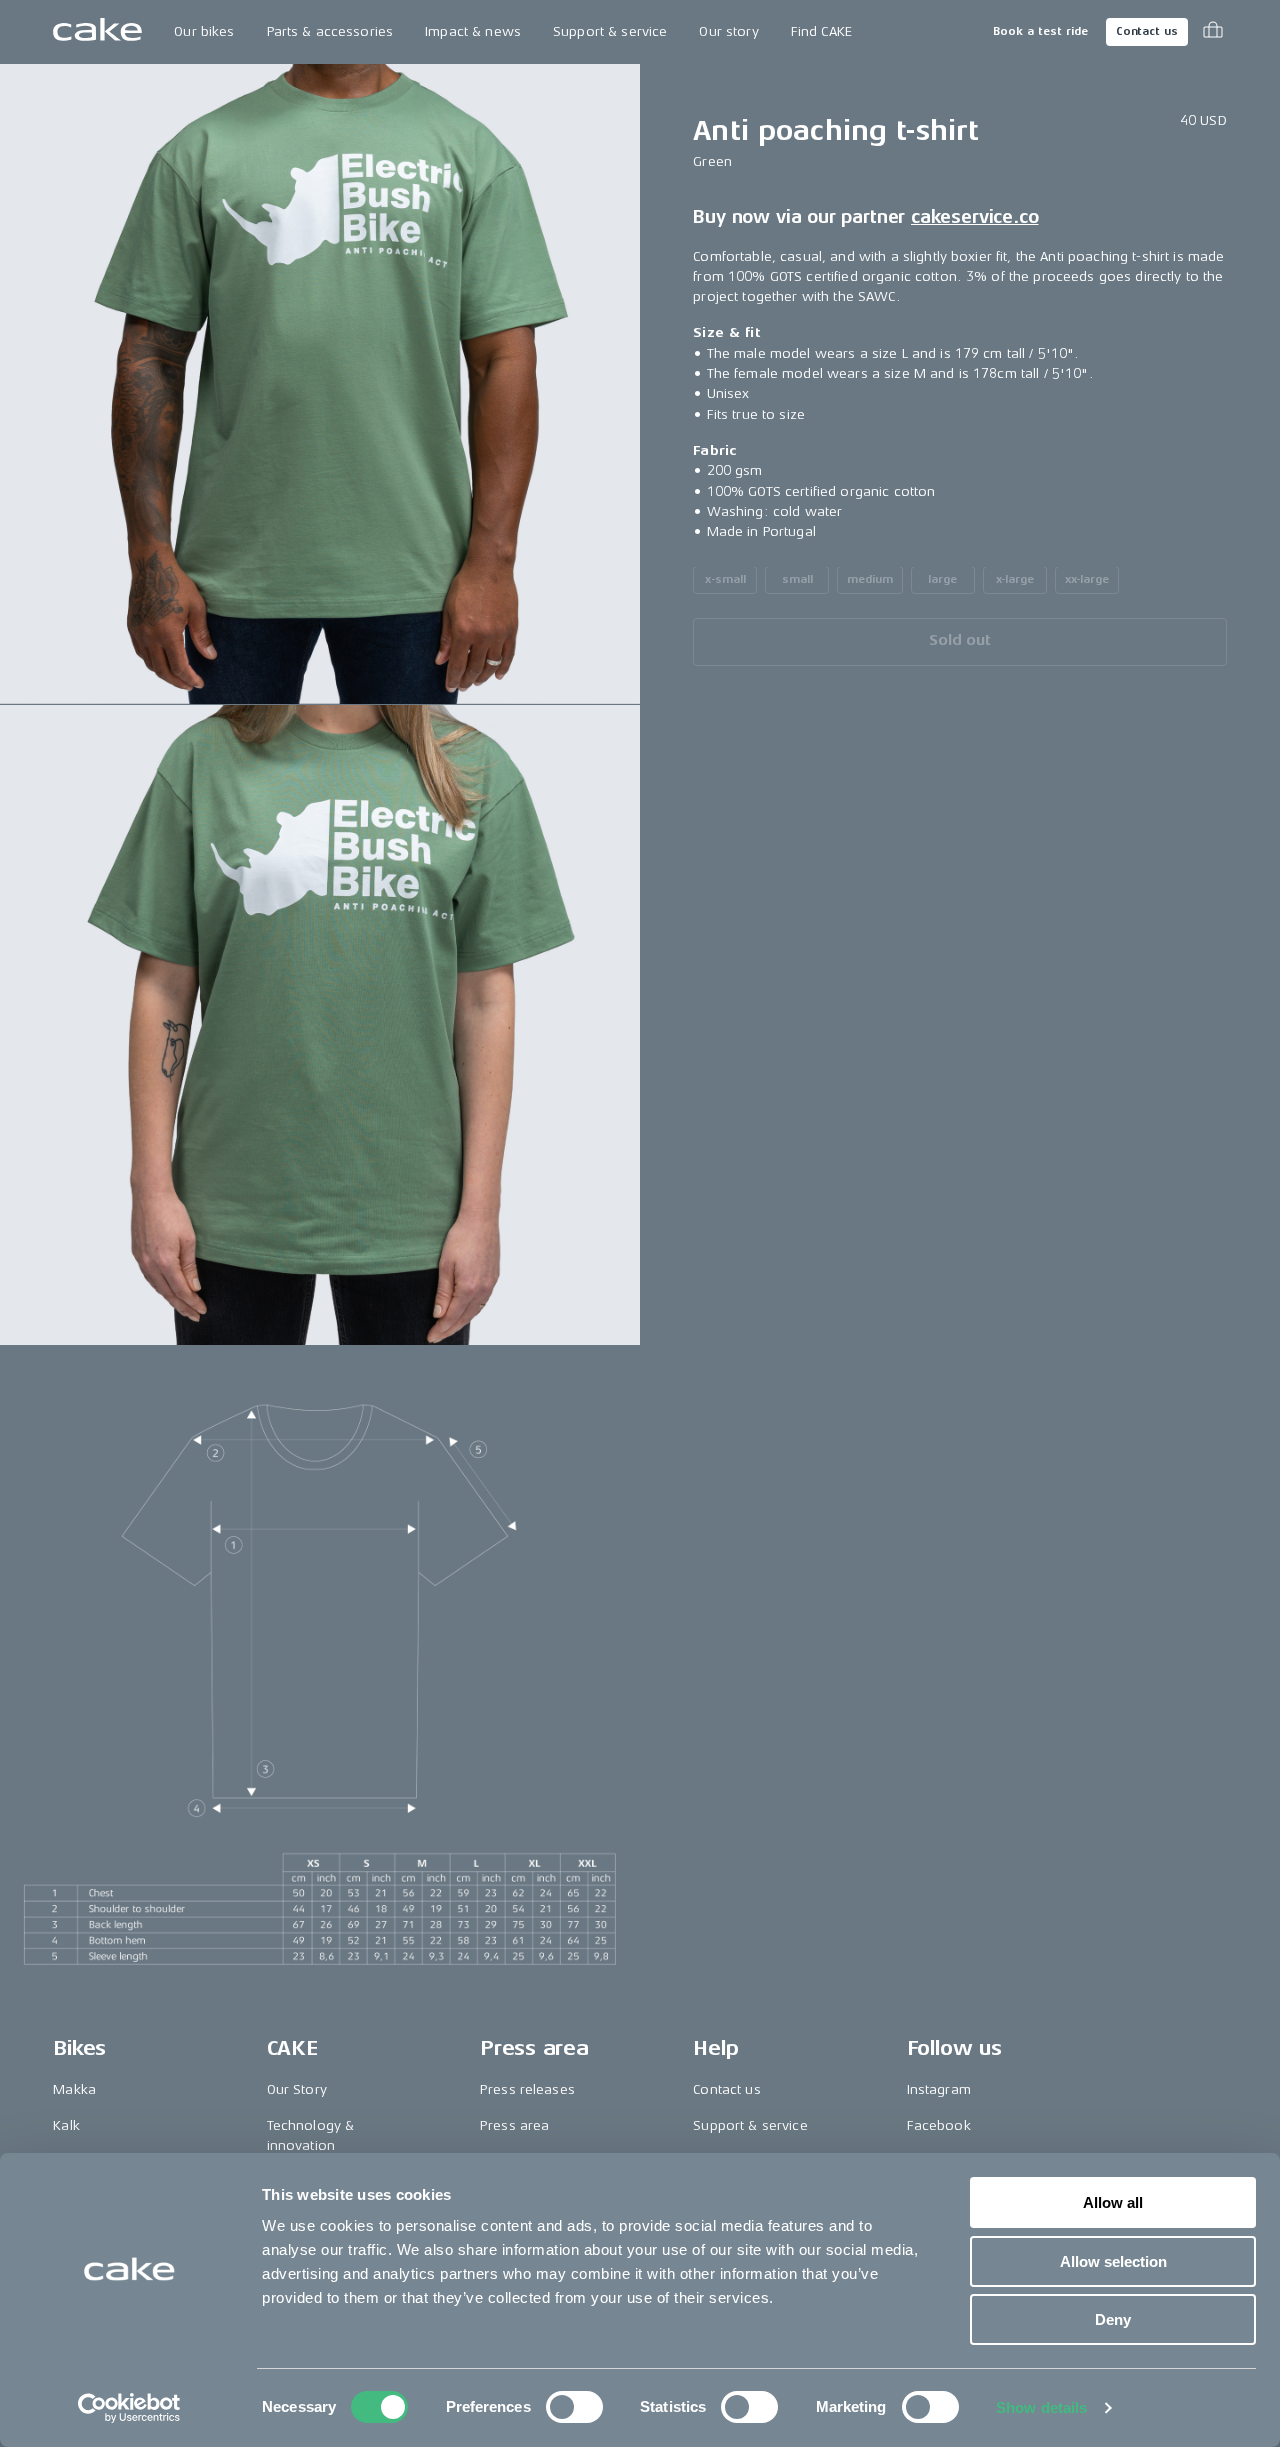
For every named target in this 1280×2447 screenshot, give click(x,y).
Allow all (1113, 2202)
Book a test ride (1040, 31)
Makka (74, 2089)
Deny (1113, 2319)
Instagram (939, 2089)
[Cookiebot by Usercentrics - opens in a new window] (129, 2408)
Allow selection (1113, 2261)
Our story (728, 31)
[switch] (574, 2407)
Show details (1041, 2407)
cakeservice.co (974, 217)
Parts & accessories (330, 31)
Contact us (1147, 31)
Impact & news (473, 31)
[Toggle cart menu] (1213, 32)
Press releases (527, 2089)
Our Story (297, 2089)
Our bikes (204, 31)
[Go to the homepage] (97, 32)
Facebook (939, 2125)
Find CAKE (821, 31)
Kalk (66, 2125)
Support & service (610, 31)
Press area (514, 2125)
